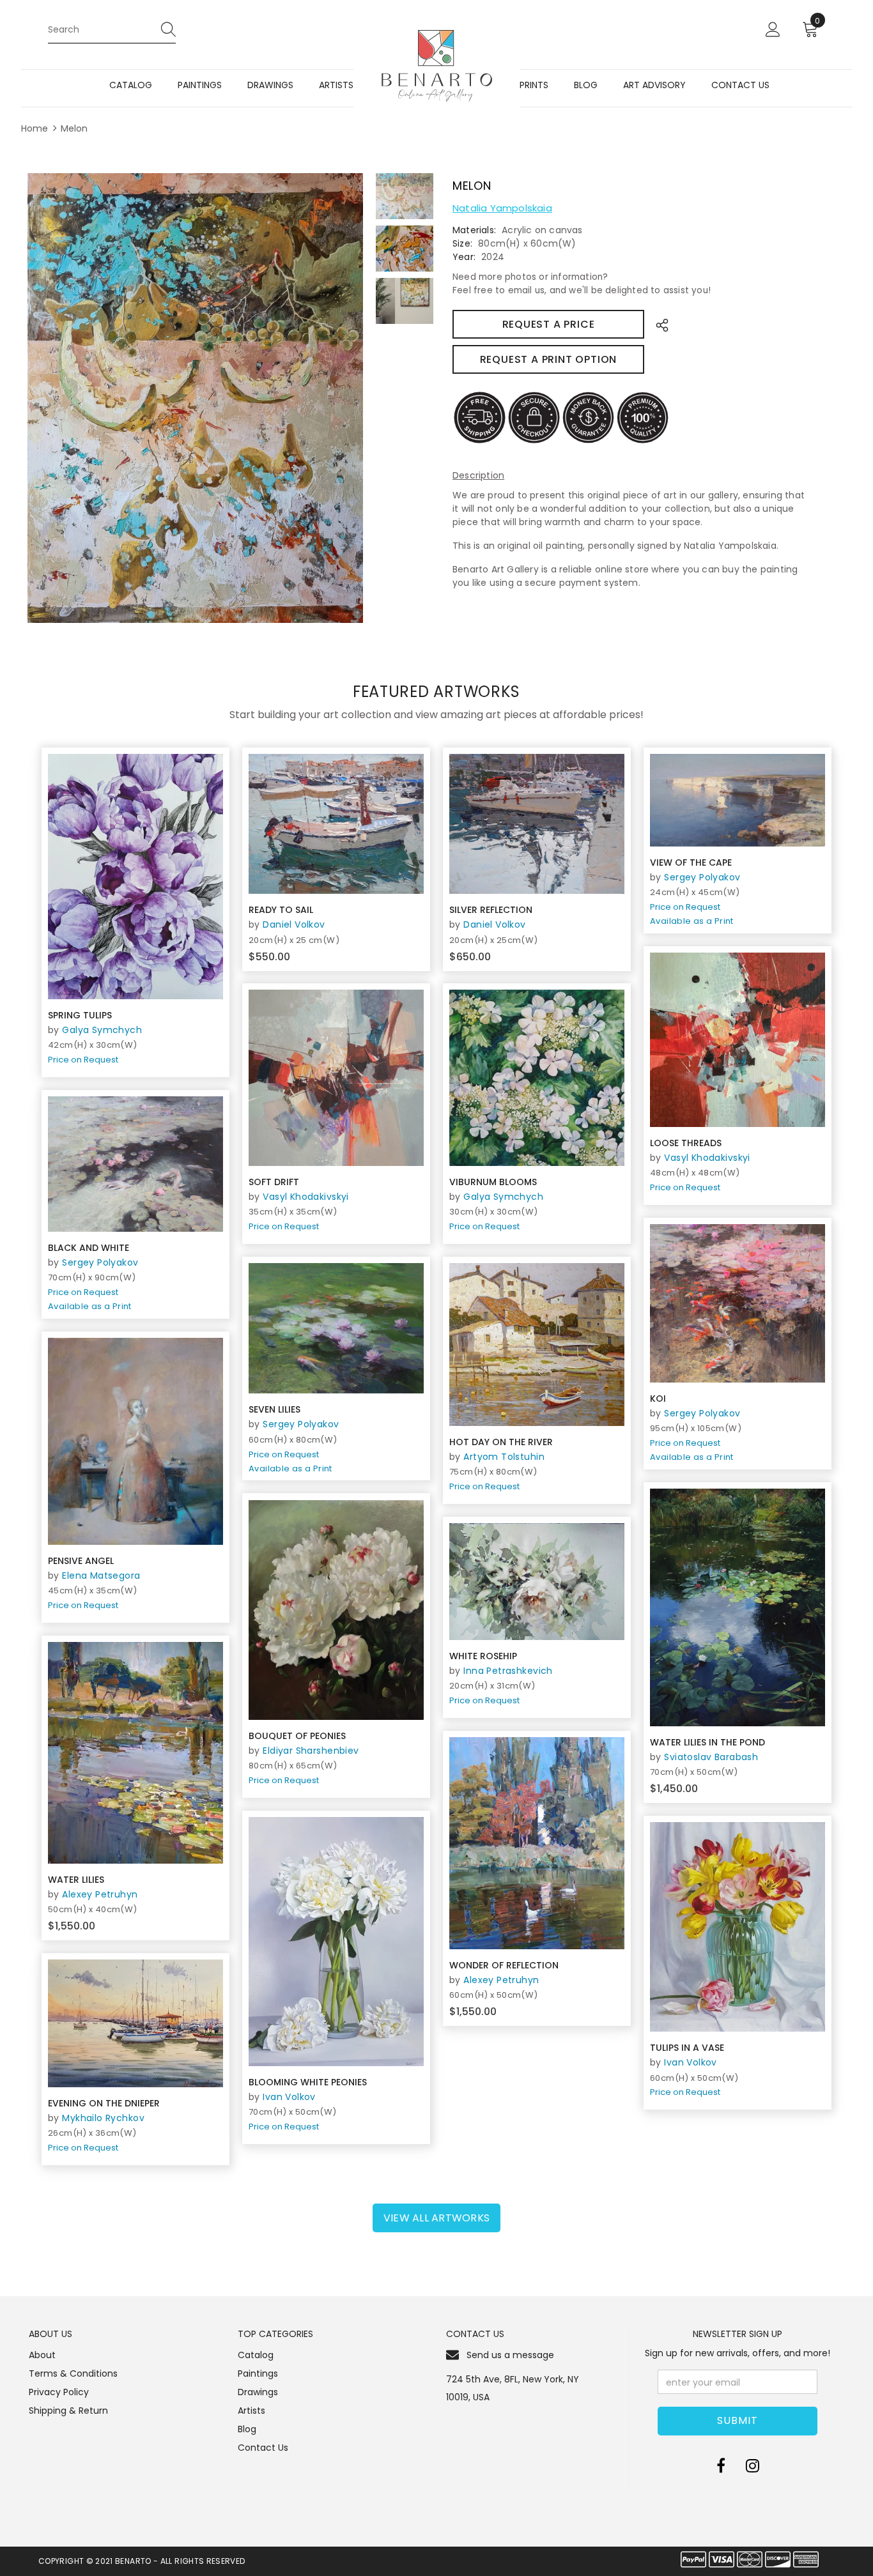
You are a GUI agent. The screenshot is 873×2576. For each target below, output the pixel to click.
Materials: (474, 230)
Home (35, 128)
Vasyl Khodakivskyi (707, 1158)
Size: (462, 243)
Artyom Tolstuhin (504, 1457)
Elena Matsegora (101, 1575)
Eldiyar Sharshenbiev (311, 1751)
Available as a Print (692, 921)
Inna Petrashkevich (508, 1671)
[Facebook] (721, 2465)
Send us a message (510, 2355)
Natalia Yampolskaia (502, 208)
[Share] (659, 324)
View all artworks (436, 2218)
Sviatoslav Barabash (711, 1757)
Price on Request (83, 1060)
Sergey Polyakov (702, 877)
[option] (195, 398)
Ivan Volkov (289, 2097)
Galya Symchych (102, 1030)
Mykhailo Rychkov (103, 2118)
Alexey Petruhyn (100, 1894)
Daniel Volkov (294, 924)
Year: (464, 257)
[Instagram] (753, 2465)
